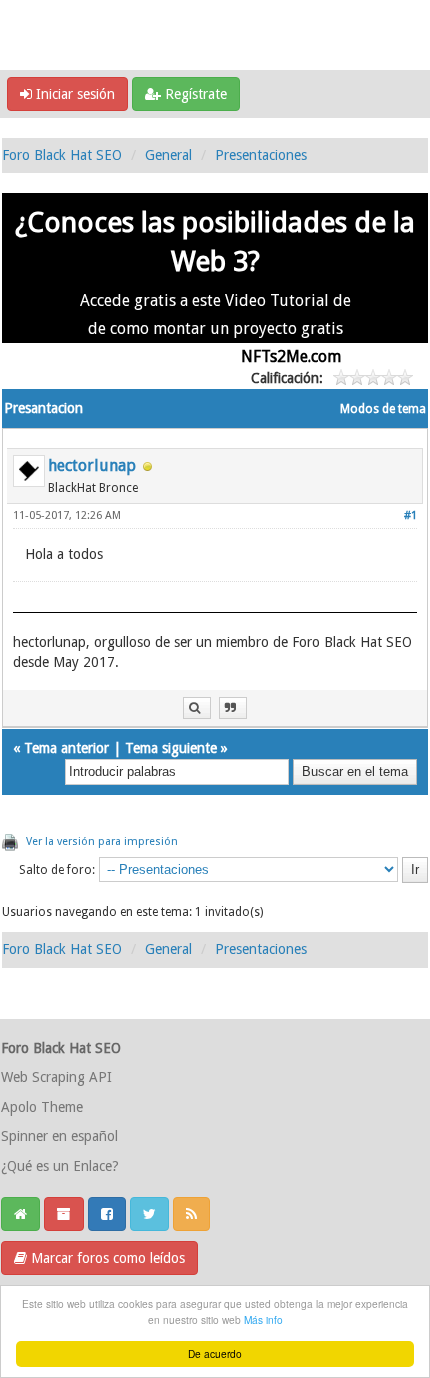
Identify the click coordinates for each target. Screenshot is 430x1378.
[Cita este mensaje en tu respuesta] (233, 708)
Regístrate (194, 94)
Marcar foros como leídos (106, 1258)
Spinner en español (59, 1136)
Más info (263, 1319)
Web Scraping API (56, 1077)
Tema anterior (66, 748)
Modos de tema (383, 409)
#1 (410, 515)
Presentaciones (261, 155)
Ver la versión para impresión (102, 841)
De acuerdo (215, 1353)
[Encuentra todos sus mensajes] (197, 708)
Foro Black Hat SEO (62, 155)
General (168, 155)
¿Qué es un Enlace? (60, 1166)
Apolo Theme (42, 1107)
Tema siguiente (171, 748)
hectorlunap (92, 465)
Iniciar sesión (73, 94)
